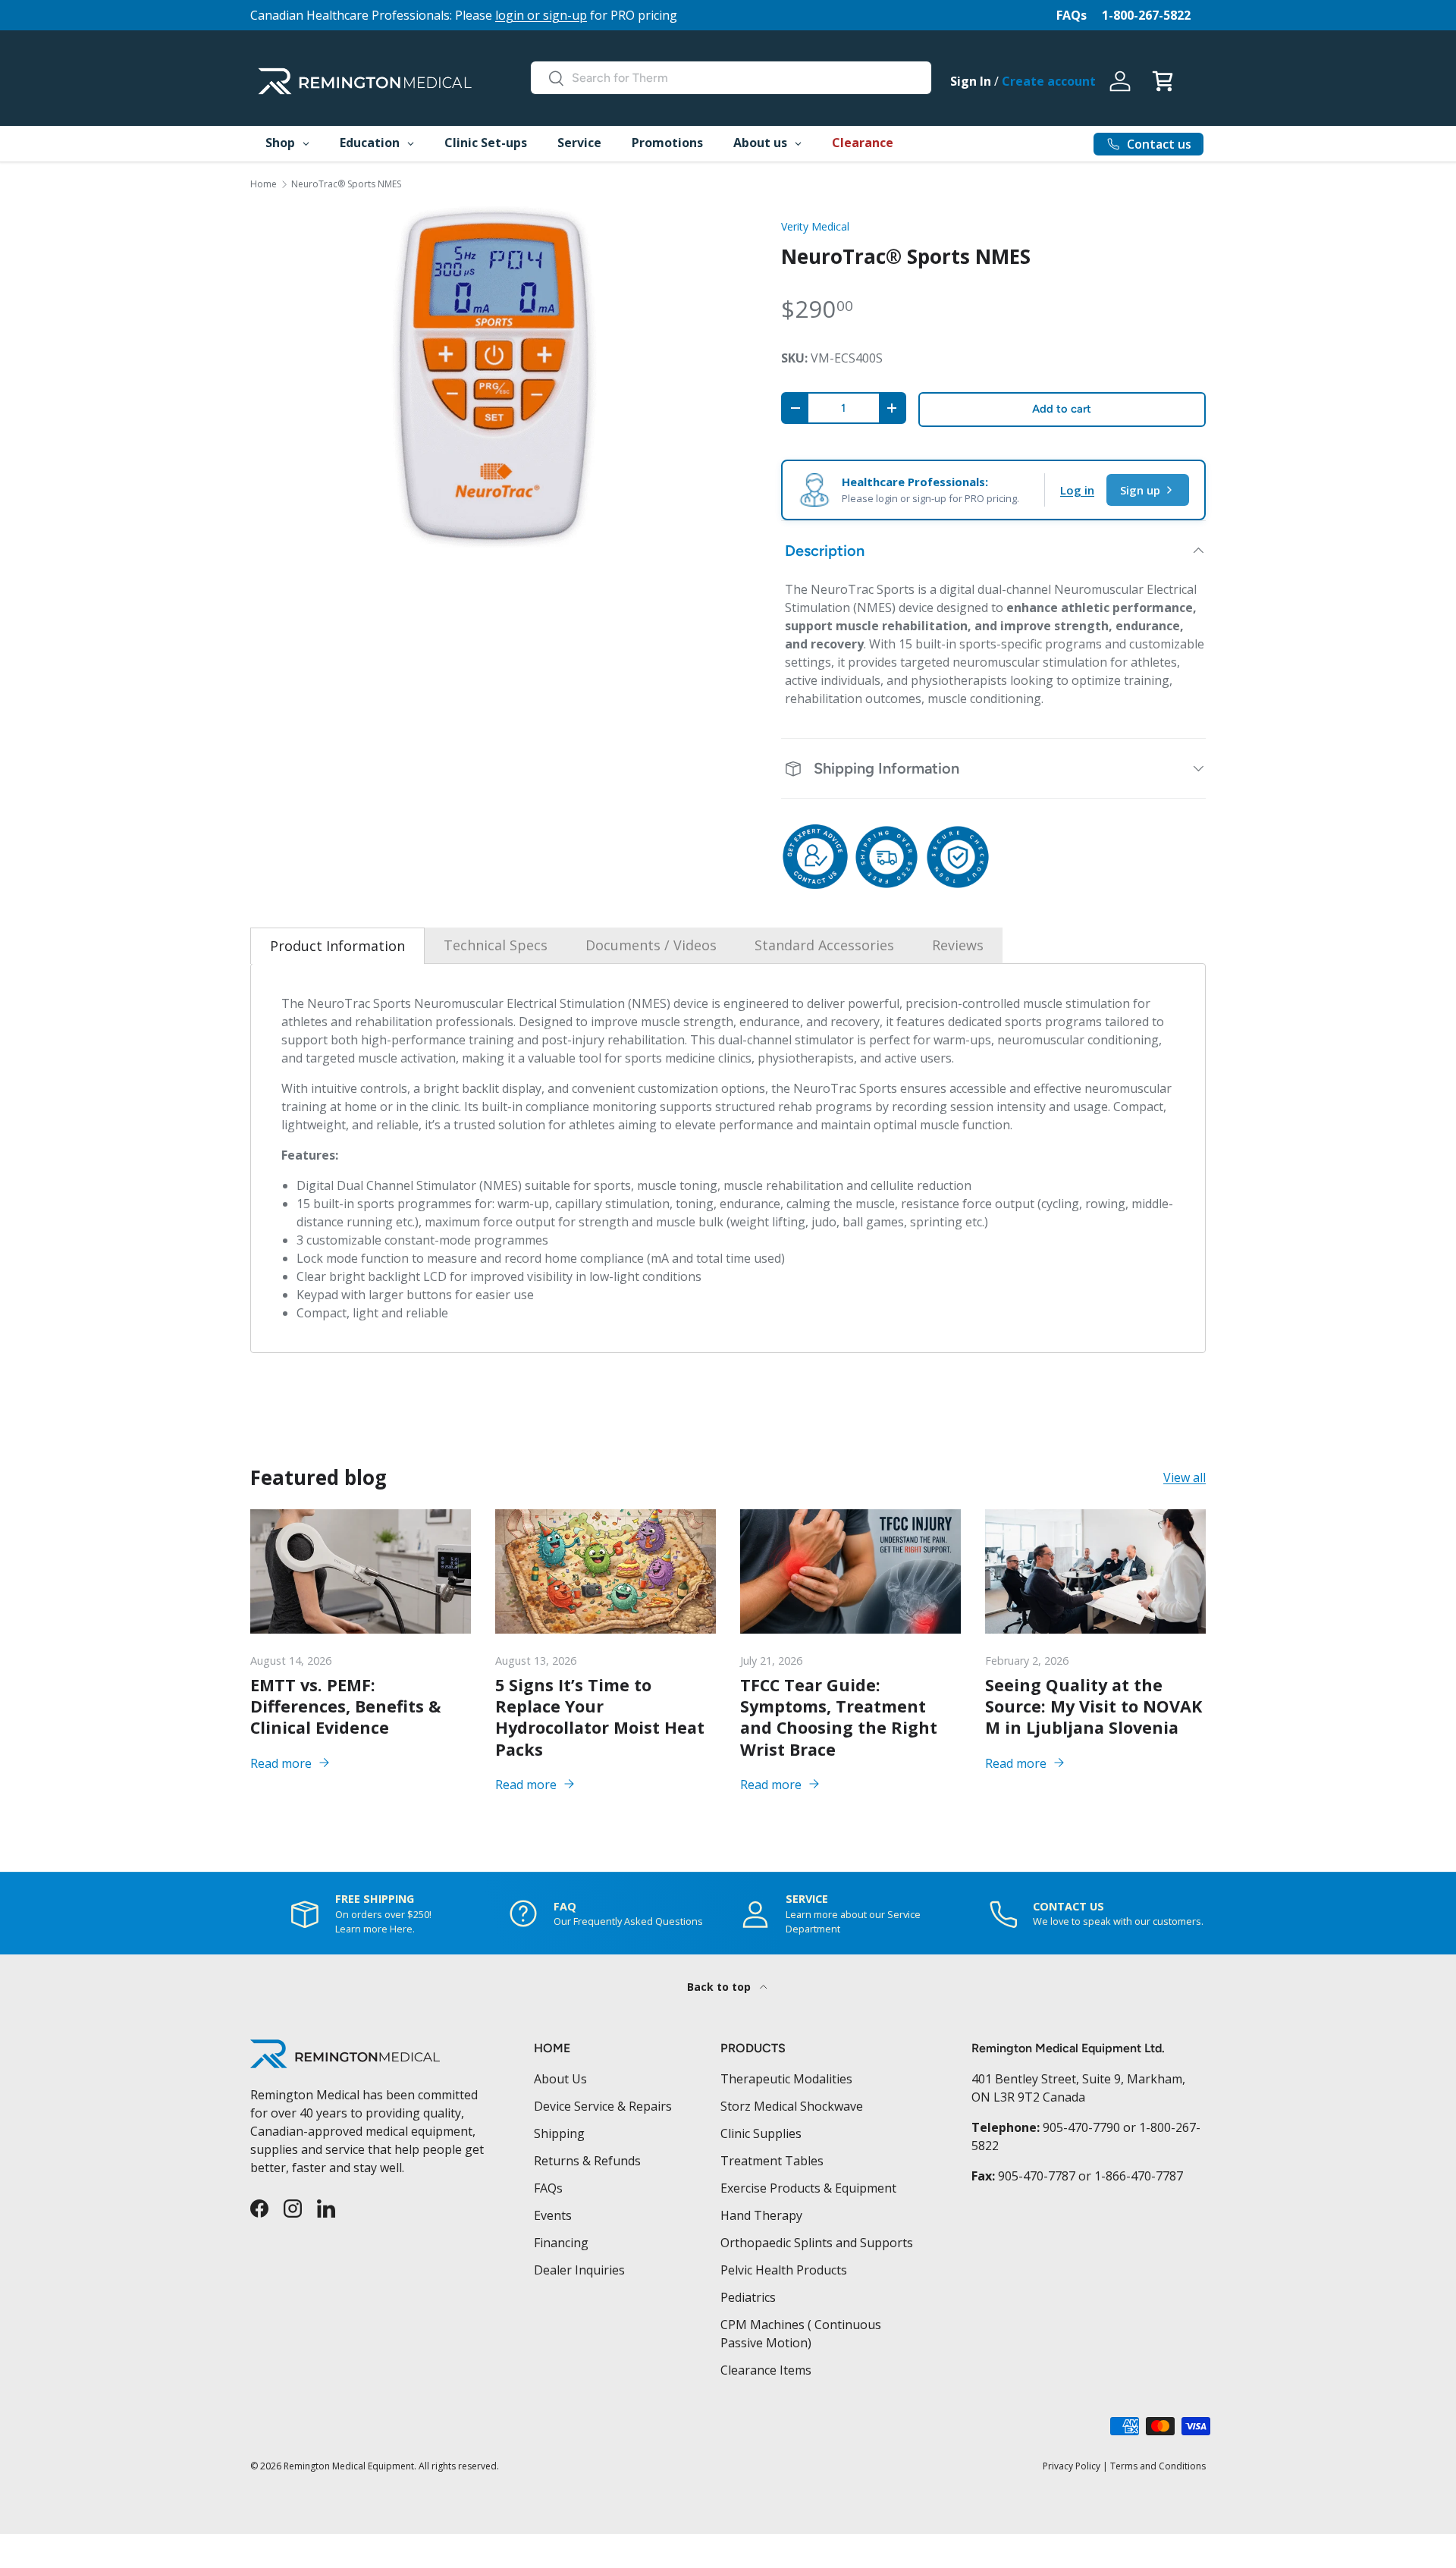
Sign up (1140, 490)
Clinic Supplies (761, 2133)
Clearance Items (766, 2370)
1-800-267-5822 (1146, 15)
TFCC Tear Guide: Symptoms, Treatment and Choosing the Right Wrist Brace (839, 1717)
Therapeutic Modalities (786, 2079)
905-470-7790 (1081, 2127)
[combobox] (731, 78)
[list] (491, 377)
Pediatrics (748, 2297)
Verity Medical (815, 226)
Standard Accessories (824, 945)
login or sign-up (541, 15)
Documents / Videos (651, 945)
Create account (1049, 81)
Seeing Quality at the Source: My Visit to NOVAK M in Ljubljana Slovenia (1094, 1706)
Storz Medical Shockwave (792, 2106)
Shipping (559, 2133)
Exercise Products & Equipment (808, 2188)
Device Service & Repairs (603, 2106)
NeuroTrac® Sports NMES (346, 184)
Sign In (971, 81)
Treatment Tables (772, 2161)
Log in (1077, 490)
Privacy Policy (1072, 2466)
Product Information (337, 946)
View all (1185, 1478)
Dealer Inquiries (579, 2270)
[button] (1163, 81)
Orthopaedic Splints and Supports (817, 2243)
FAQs (1072, 15)
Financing (561, 2243)
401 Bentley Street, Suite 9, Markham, (1078, 2079)
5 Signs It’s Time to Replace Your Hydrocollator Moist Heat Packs (600, 1717)
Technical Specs (496, 945)
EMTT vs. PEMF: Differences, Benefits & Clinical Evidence (345, 1706)
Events (553, 2215)
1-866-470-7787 (1139, 2176)
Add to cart (1062, 409)
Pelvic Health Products (784, 2270)
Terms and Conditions (1158, 2466)
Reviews (958, 945)
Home (264, 184)
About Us (560, 2079)
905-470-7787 (1037, 2176)
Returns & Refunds (587, 2161)
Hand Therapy (761, 2215)
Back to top (720, 1987)
